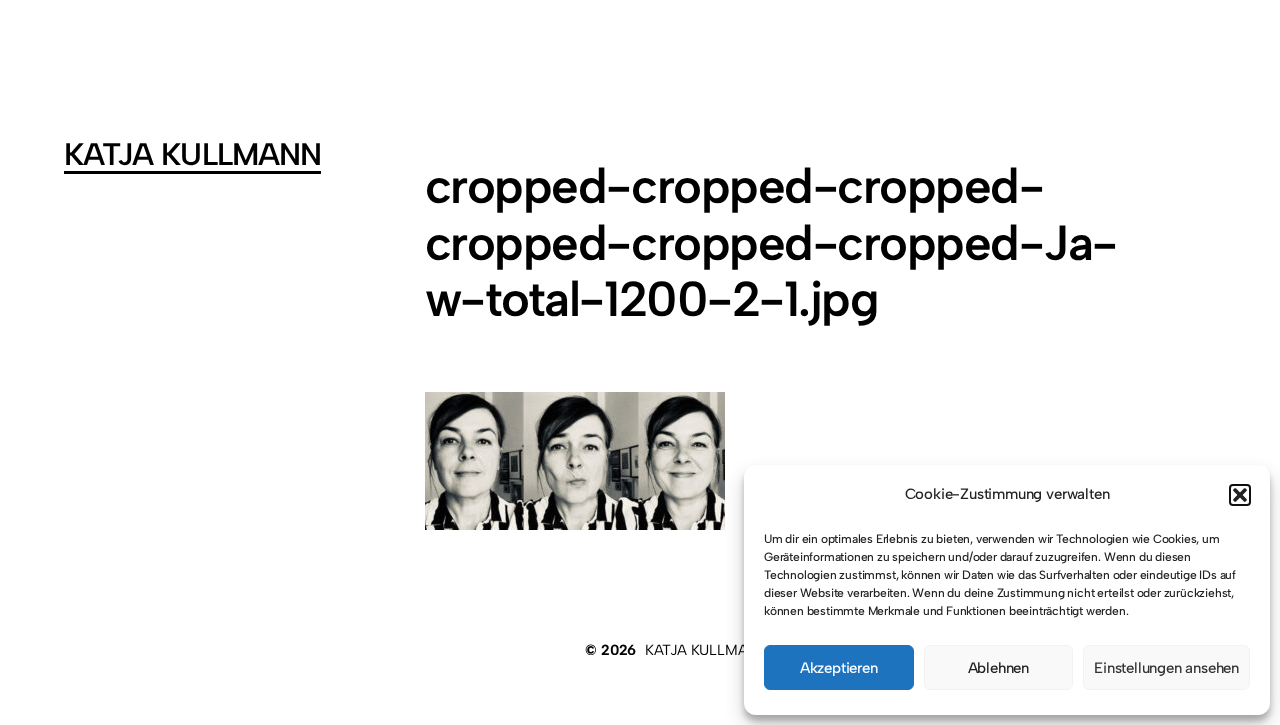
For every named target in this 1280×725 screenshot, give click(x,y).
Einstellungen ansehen (1166, 668)
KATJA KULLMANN (192, 154)
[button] (1240, 495)
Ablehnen (998, 668)
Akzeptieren (839, 668)
